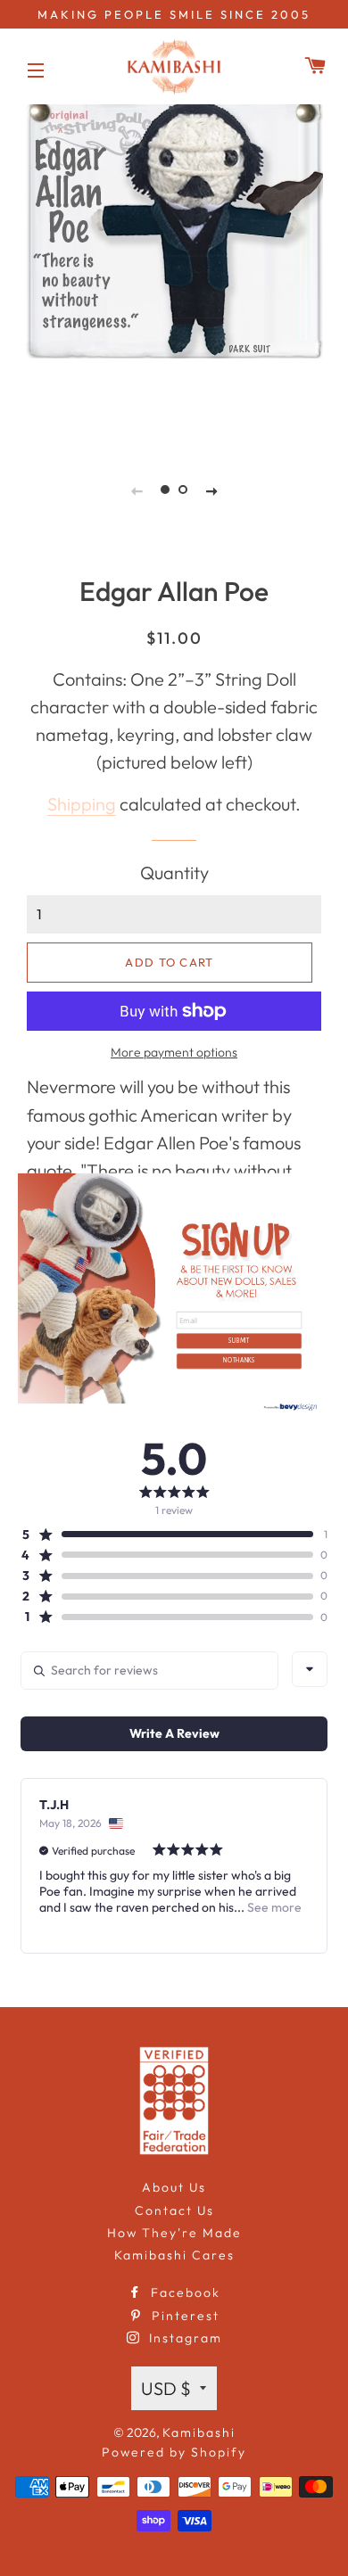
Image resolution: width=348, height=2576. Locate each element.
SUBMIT (239, 1340)
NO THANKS (239, 1361)
